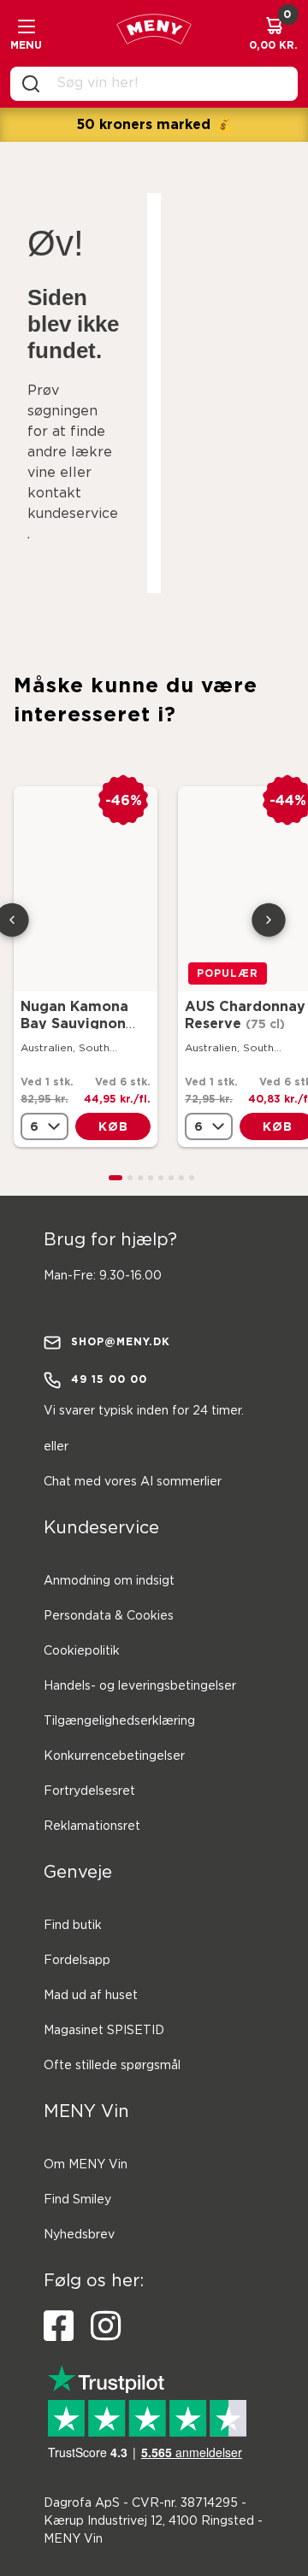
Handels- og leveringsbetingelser (140, 1686)
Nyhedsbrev (79, 2235)
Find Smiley (77, 2200)
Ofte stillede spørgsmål (112, 2066)
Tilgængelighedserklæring (119, 1721)
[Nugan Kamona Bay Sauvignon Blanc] (86, 889)
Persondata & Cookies (109, 1616)
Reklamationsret (92, 1826)
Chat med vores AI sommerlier (133, 1482)
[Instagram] (106, 2326)
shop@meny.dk (121, 1341)
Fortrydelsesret (89, 1791)
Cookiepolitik (82, 1651)
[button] (115, 1178)
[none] (44, 1126)
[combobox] (168, 84)
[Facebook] (59, 2326)
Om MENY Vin (86, 2165)
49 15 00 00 (109, 1379)
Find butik (73, 1926)
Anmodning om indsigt (109, 1581)
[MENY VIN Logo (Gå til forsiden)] (154, 33)
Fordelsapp (77, 1961)
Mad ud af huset (91, 1996)
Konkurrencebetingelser (114, 1756)
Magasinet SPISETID (104, 2031)
